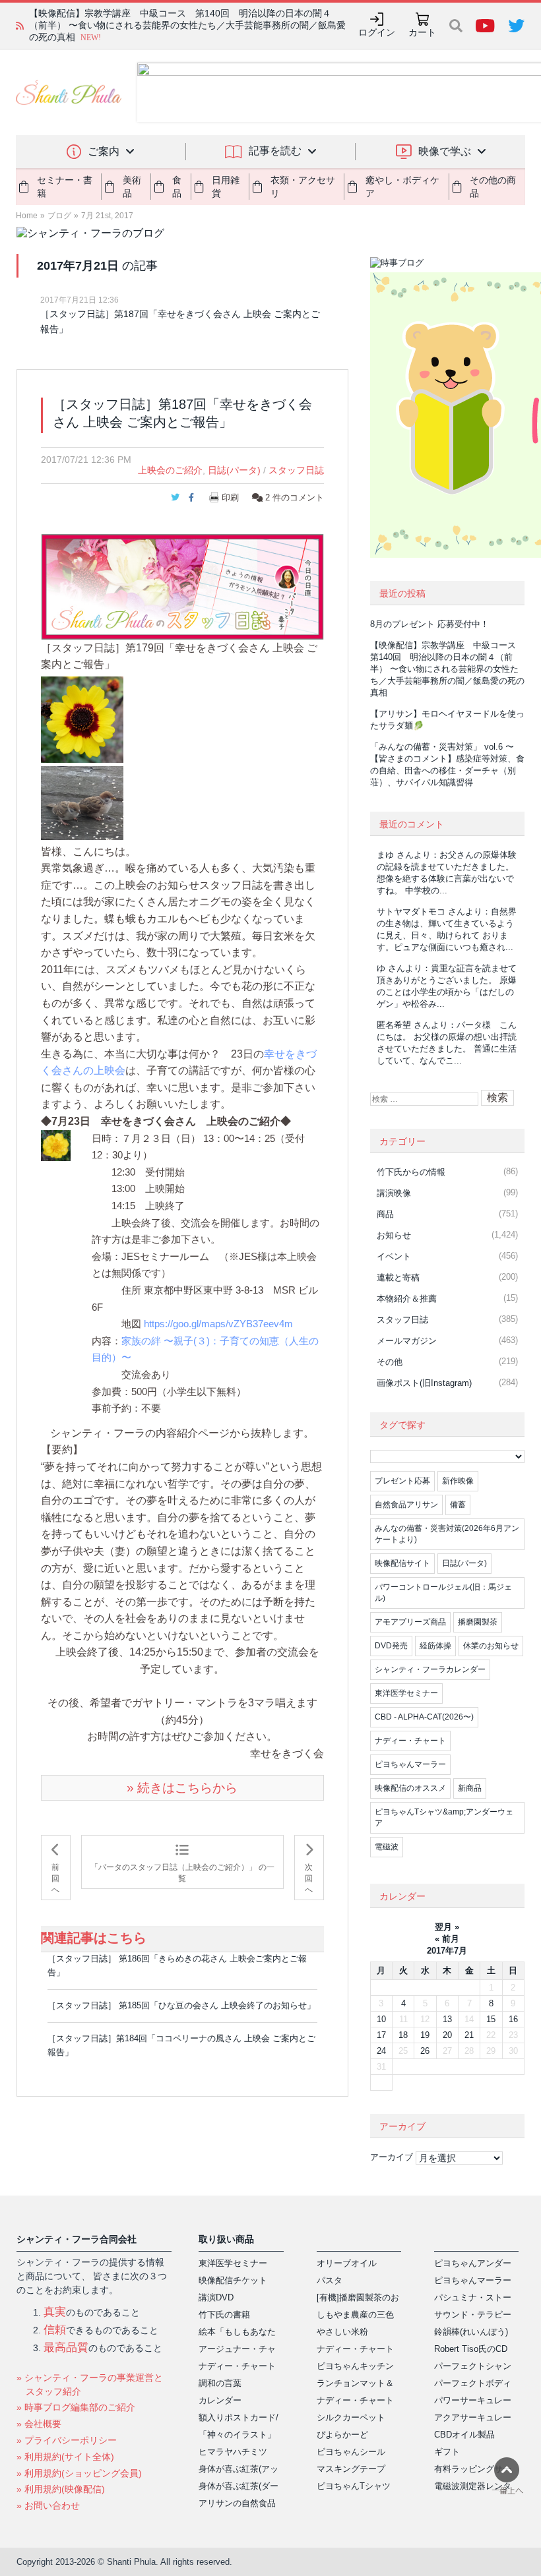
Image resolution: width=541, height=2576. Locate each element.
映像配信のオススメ (410, 1788)
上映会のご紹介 (170, 470)
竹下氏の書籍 (224, 2315)
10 (381, 2019)
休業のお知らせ (491, 1646)
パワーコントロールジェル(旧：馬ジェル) (443, 1593)
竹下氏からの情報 (411, 1172)
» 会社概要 (39, 2424)
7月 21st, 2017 (107, 216)
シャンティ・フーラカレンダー (430, 1669)
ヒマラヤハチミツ (233, 2452)
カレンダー (220, 2400)
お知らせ (394, 1235)
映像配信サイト (402, 1563)
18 (403, 2035)
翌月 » (447, 1927)
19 (425, 2035)
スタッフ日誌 (296, 470)
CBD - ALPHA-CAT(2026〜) (424, 1717)
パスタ (330, 2280)
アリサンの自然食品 (237, 2503)
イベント (394, 1256)
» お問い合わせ (48, 2505)
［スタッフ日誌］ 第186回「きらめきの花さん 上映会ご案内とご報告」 (177, 1965)
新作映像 (458, 1481)
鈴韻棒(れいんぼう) (471, 2332)
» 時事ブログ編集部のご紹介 (76, 2407)
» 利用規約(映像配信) (61, 2489)
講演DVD (216, 2297)
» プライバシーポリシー (67, 2440)
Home (27, 216)
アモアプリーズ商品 (410, 1622)
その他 (390, 1362)
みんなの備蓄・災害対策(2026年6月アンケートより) (447, 1534)
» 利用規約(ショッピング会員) (79, 2473)
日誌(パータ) (234, 470)
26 (425, 2051)
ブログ (59, 216)
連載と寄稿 (398, 1277)
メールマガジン (407, 1341)
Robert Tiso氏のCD (471, 2349)
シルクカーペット (351, 2417)
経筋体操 (435, 1646)
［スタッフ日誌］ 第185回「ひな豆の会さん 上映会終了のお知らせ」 (181, 2005)
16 (513, 2019)
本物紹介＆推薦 (407, 1299)
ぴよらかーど (342, 2435)
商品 (385, 1214)
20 (447, 2035)
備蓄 (458, 1505)
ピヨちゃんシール (351, 2452)
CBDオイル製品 (464, 2435)
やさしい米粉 (342, 2332)
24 (381, 2051)
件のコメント (295, 497)
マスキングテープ (351, 2469)
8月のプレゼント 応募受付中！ (430, 624)
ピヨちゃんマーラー (410, 1764)
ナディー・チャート (410, 1741)
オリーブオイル (347, 2263)
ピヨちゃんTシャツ (354, 2486)
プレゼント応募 (402, 1481)
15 (491, 2019)
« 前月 (447, 1939)
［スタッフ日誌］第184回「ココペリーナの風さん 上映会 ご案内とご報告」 (181, 2045)
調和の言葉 (220, 2383)
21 (469, 2035)
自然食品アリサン (406, 1505)
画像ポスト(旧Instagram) (424, 1383)
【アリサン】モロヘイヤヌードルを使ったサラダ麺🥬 (141, 25)
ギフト (447, 2452)
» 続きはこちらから (182, 1788)
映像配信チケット (233, 2280)
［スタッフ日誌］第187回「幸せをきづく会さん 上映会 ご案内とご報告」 (180, 321)
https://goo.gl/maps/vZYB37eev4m (218, 1324)
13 (447, 2019)
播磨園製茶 (478, 1622)
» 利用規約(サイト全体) (65, 2457)
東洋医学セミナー (406, 1693)
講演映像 (394, 1193)
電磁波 (387, 1847)
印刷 (230, 497)
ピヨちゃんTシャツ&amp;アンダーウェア (444, 1817)
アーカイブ (392, 2157)
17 (381, 2035)
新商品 (470, 1788)
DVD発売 (391, 1646)
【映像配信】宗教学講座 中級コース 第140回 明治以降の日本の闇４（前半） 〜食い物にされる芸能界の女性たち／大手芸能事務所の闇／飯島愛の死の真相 (447, 669)
